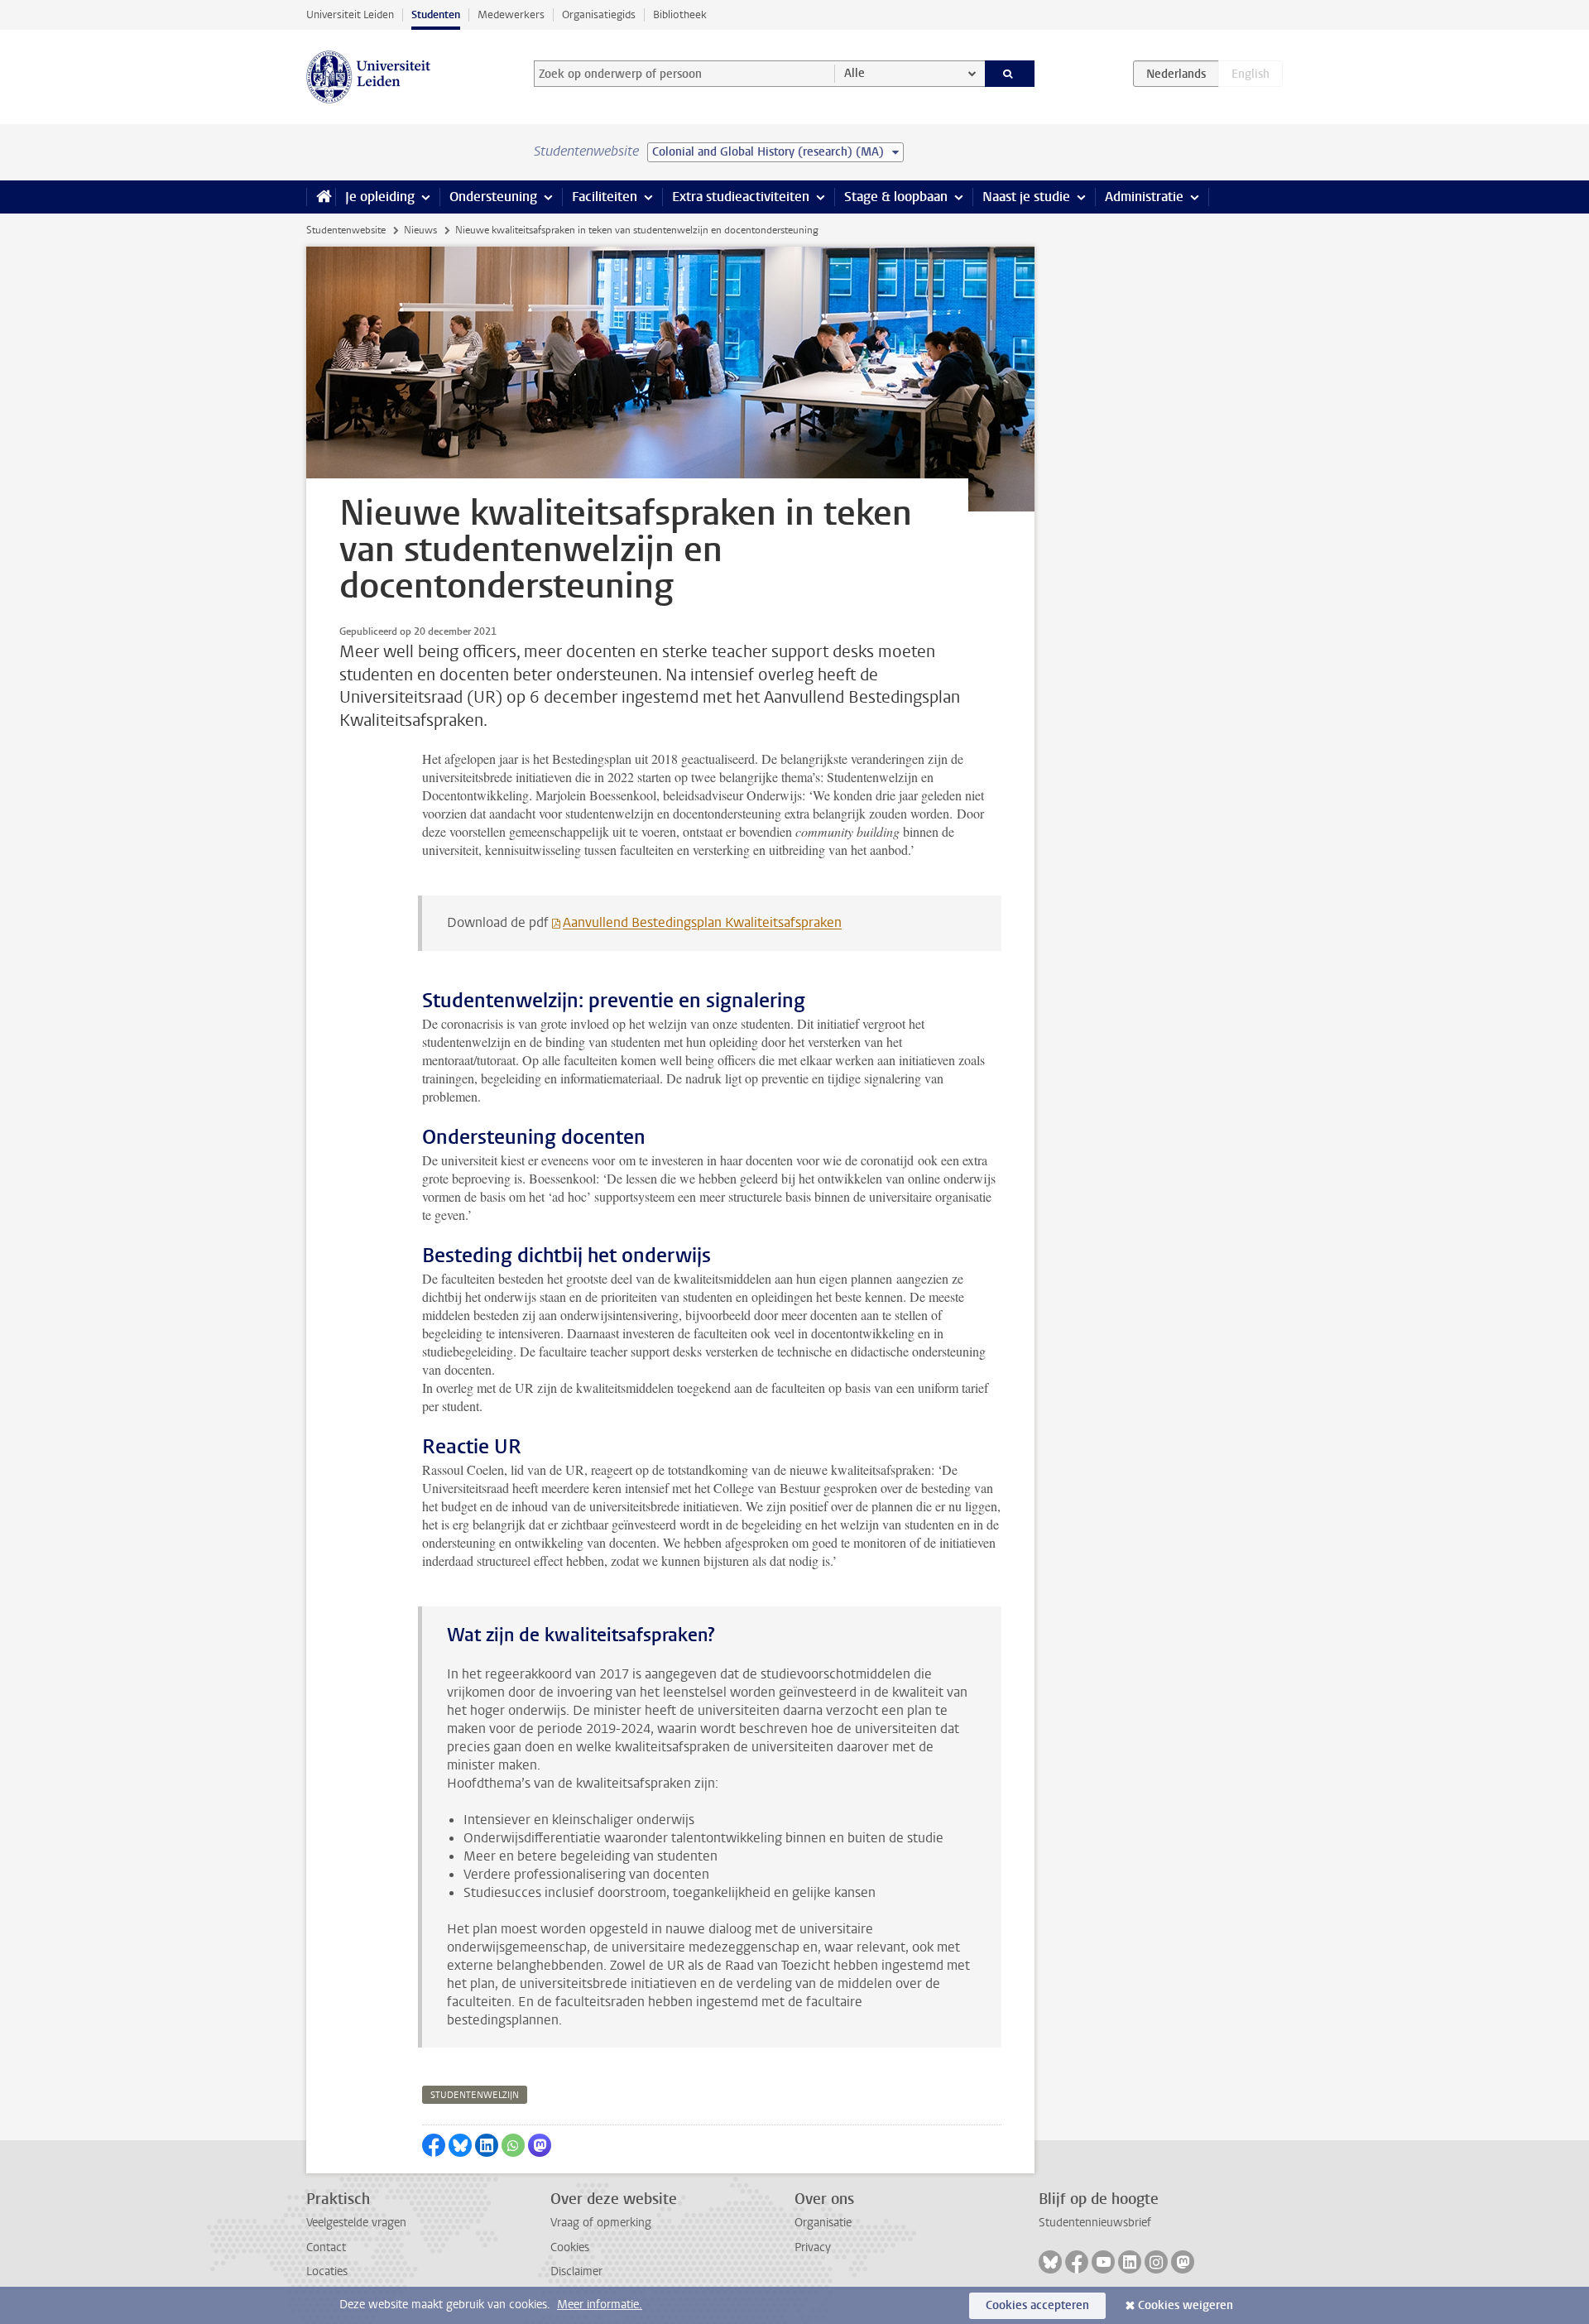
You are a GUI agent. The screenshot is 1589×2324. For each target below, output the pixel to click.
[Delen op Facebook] (434, 2145)
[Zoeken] (1010, 74)
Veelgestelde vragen (356, 2223)
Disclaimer (576, 2271)
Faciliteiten (605, 197)
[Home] (321, 197)
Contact (326, 2247)
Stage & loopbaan (896, 197)
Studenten (436, 14)
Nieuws (420, 230)
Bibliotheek (680, 14)
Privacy (813, 2247)
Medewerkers (511, 14)
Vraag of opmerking (601, 2223)
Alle (855, 73)
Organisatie (823, 2223)
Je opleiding (380, 197)
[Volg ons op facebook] (1077, 2262)
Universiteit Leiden (350, 14)
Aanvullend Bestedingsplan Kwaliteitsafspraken (702, 922)
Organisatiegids (599, 14)
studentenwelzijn (475, 2095)
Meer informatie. (600, 2305)
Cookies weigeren (1186, 2305)
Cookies (570, 2247)
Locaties (327, 2271)
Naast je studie (1026, 197)
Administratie (1144, 197)
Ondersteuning (493, 197)
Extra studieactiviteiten (741, 197)
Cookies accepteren (1037, 2305)
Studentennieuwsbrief (1095, 2223)
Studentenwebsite (346, 230)
